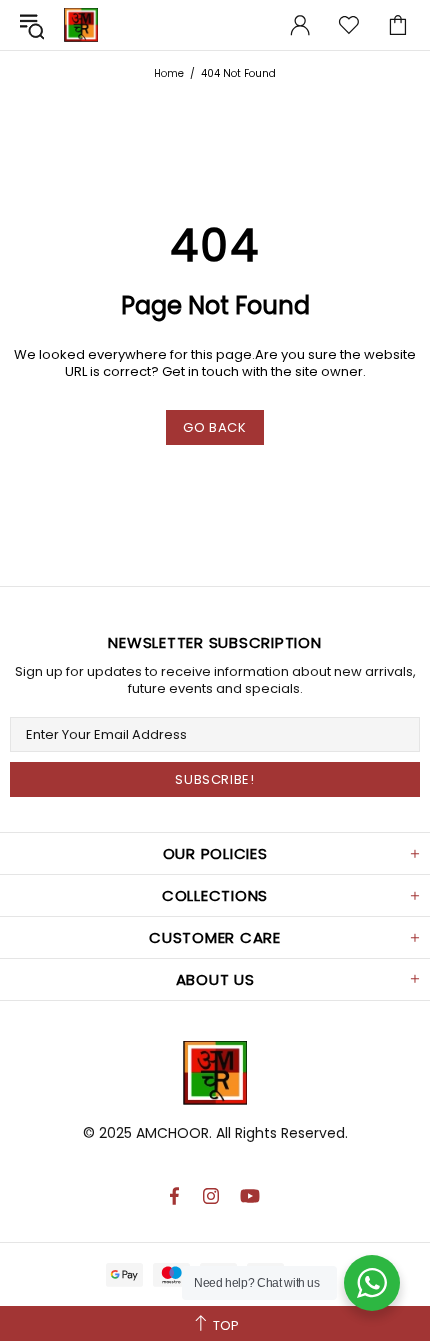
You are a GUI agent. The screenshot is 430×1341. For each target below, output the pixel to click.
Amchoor (81, 25)
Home (169, 73)
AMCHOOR (172, 1133)
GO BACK (215, 427)
